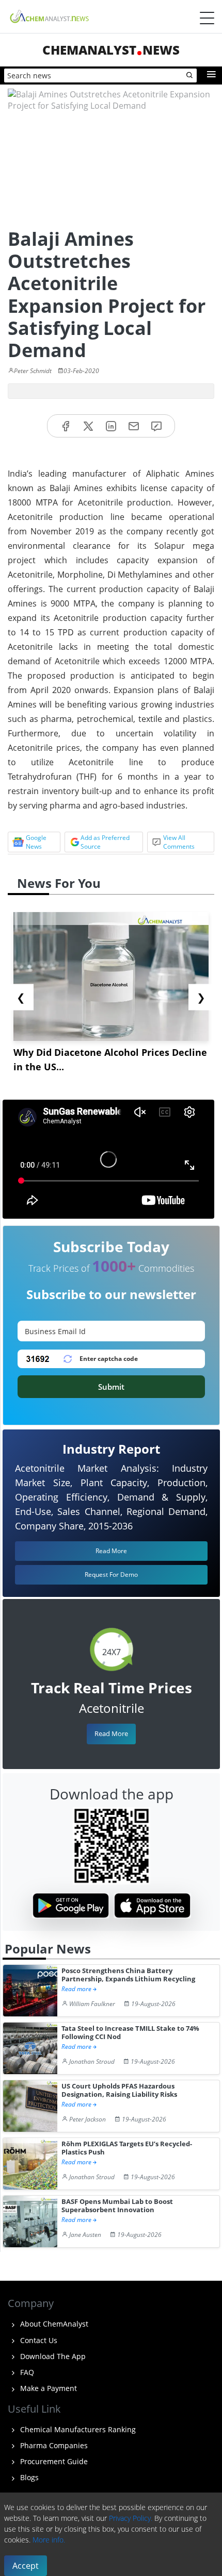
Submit (111, 1387)
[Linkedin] (111, 426)
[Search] (190, 76)
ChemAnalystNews (111, 50)
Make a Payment (47, 2388)
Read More (111, 1733)
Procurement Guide (53, 2461)
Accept (26, 2566)
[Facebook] (66, 426)
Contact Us (38, 2340)
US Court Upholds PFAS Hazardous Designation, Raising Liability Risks (119, 2090)
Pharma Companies (53, 2445)
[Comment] (156, 426)
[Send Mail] (134, 426)
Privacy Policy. (131, 2518)
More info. (49, 2540)
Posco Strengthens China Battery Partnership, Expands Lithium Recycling (128, 1975)
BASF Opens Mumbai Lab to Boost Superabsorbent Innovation (117, 2206)
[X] (88, 426)
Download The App (52, 2356)
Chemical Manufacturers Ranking (77, 2429)
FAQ (26, 2372)
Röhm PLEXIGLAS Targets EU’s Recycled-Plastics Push (127, 2148)
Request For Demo (111, 1575)
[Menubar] (207, 18)
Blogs (28, 2477)
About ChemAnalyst (53, 2324)
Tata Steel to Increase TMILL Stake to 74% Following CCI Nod (130, 2033)
